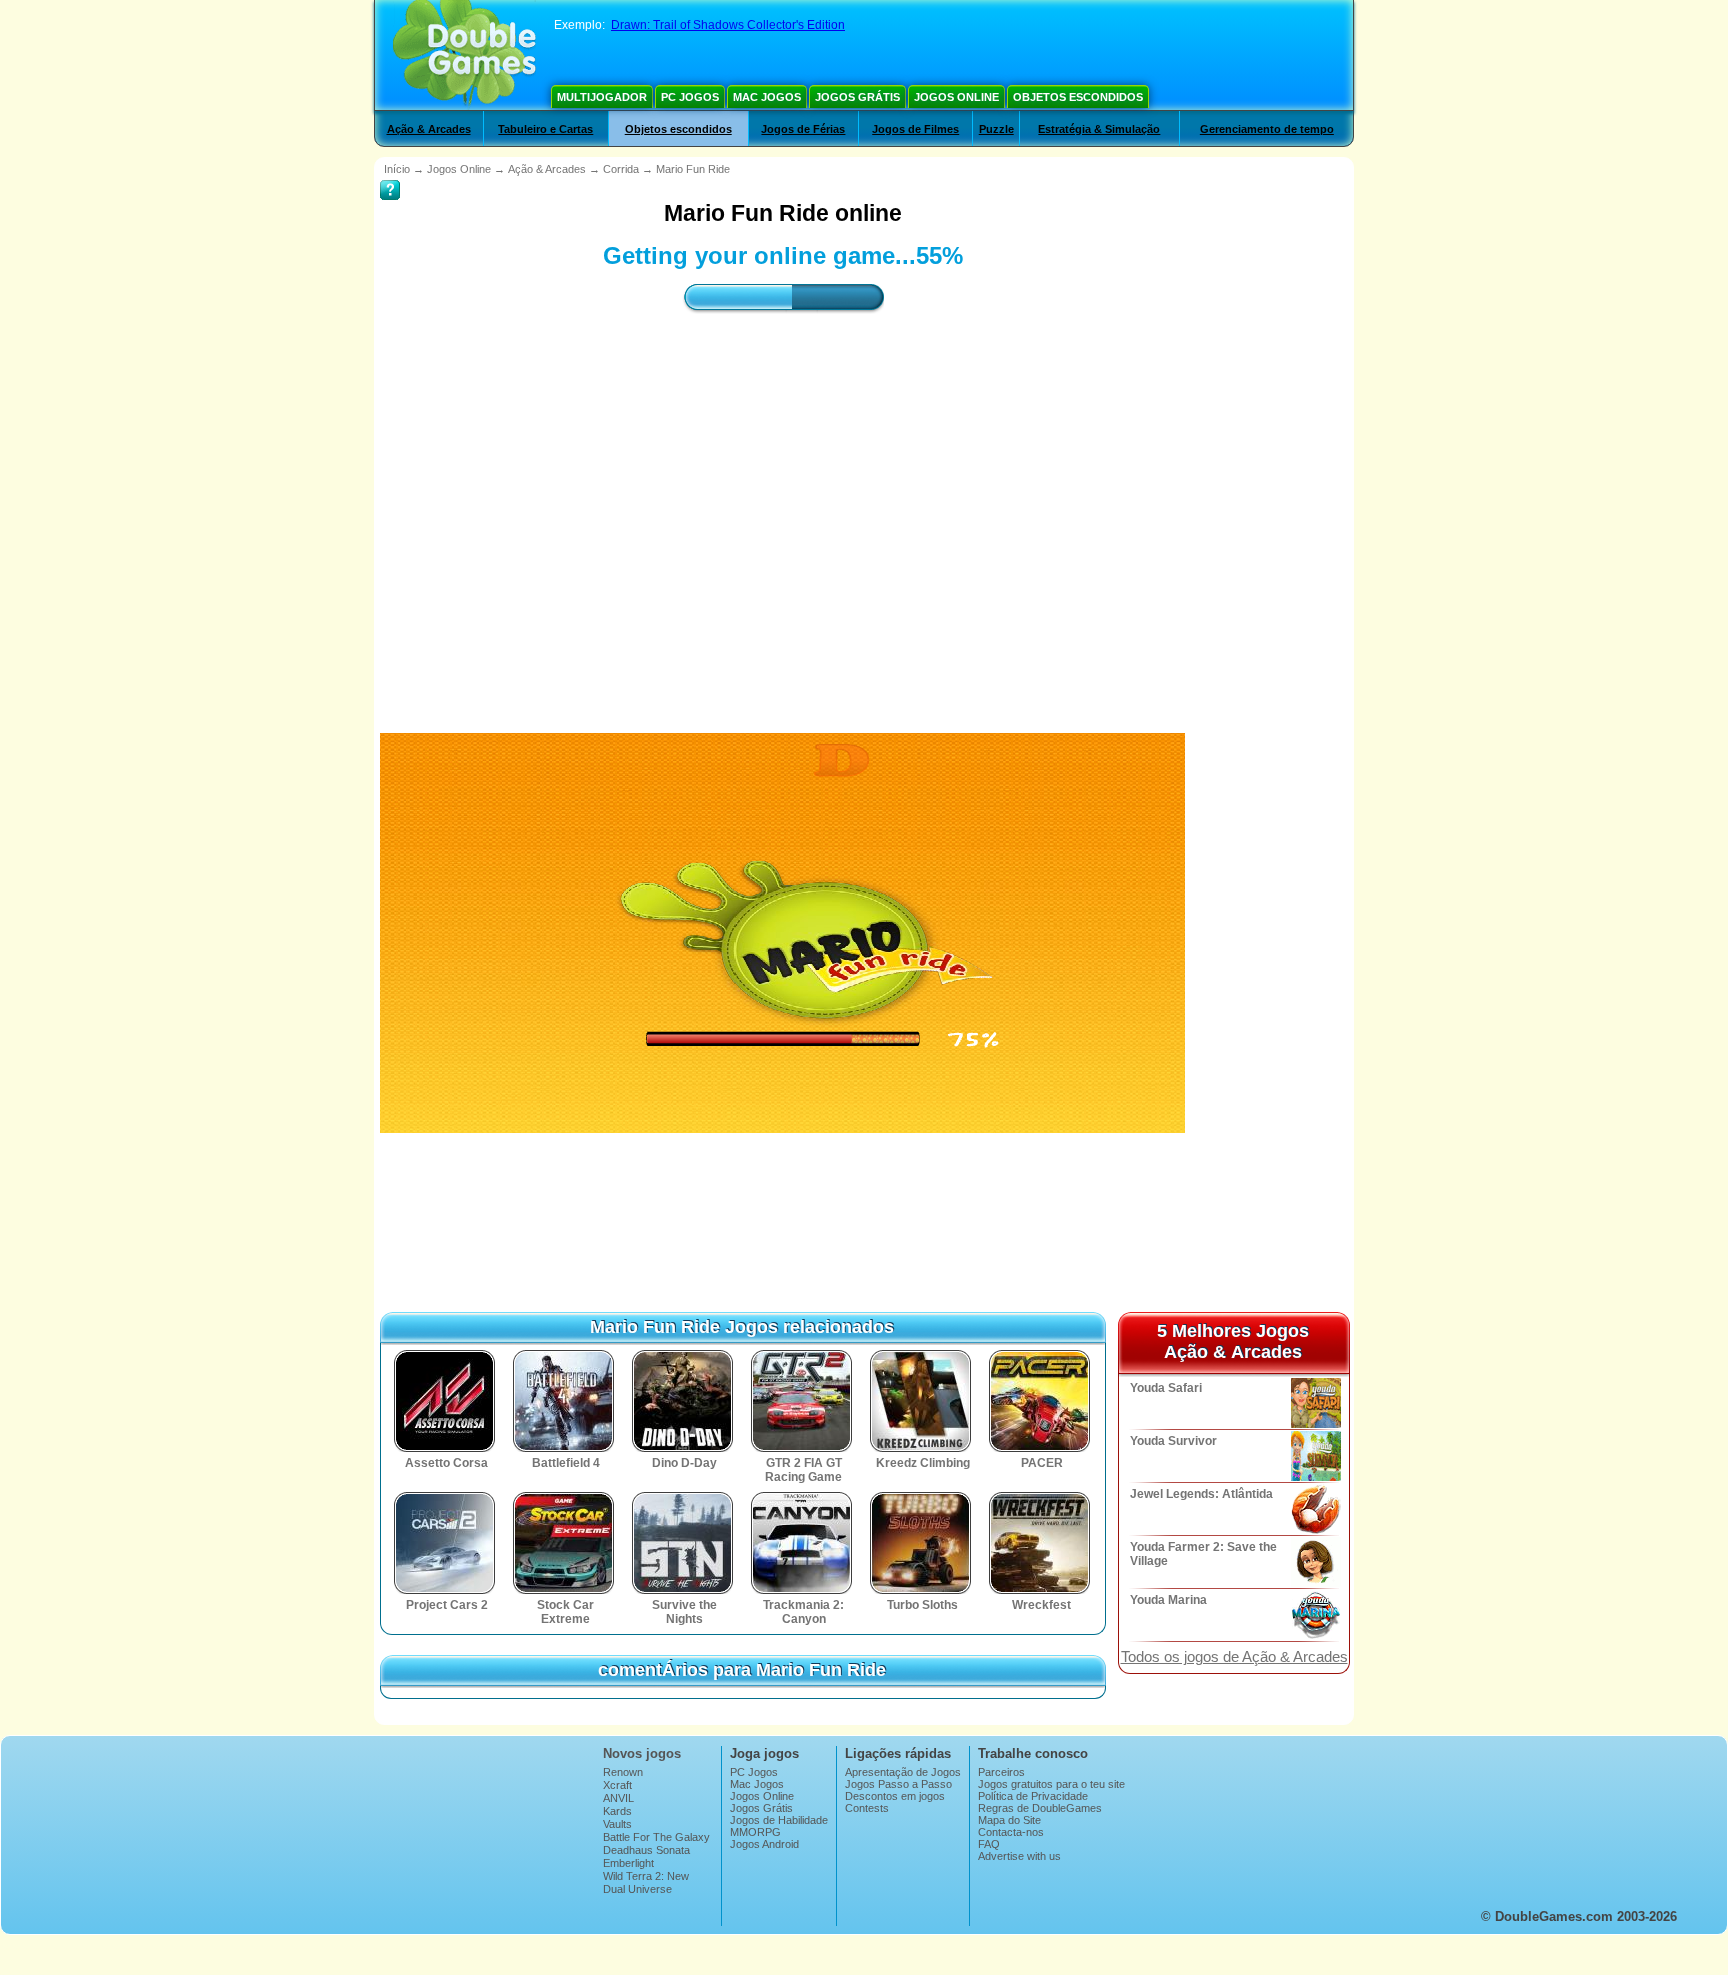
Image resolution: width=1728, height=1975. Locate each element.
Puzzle (996, 129)
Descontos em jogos (895, 1796)
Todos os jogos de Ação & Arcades (1234, 1657)
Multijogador (602, 97)
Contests (867, 1808)
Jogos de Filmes (915, 129)
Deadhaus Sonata (646, 1850)
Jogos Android (764, 1844)
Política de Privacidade (1033, 1796)
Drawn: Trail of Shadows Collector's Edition (728, 25)
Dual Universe (637, 1889)
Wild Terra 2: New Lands (646, 1882)
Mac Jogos (767, 97)
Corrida (621, 169)
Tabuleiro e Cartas (545, 129)
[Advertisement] (783, 505)
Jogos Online (956, 97)
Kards (617, 1811)
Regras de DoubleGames (1040, 1808)
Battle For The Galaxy (656, 1837)
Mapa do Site (1009, 1820)
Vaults (617, 1824)
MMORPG (755, 1832)
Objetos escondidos (1078, 97)
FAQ (989, 1844)
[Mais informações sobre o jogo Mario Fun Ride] (390, 176)
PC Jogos (690, 97)
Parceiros (1001, 1772)
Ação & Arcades (429, 129)
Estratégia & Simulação (1099, 129)
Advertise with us (1019, 1856)
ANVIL (618, 1798)
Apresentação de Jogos (903, 1772)
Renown (623, 1772)
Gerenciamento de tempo (1267, 129)
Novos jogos (642, 1753)
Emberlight (628, 1863)
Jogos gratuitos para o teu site (1051, 1784)
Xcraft (617, 1785)
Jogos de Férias (803, 129)
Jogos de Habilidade (779, 1820)
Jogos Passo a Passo (898, 1784)
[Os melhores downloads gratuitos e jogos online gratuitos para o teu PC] (464, 55)
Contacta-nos (1011, 1832)
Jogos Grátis (857, 97)
